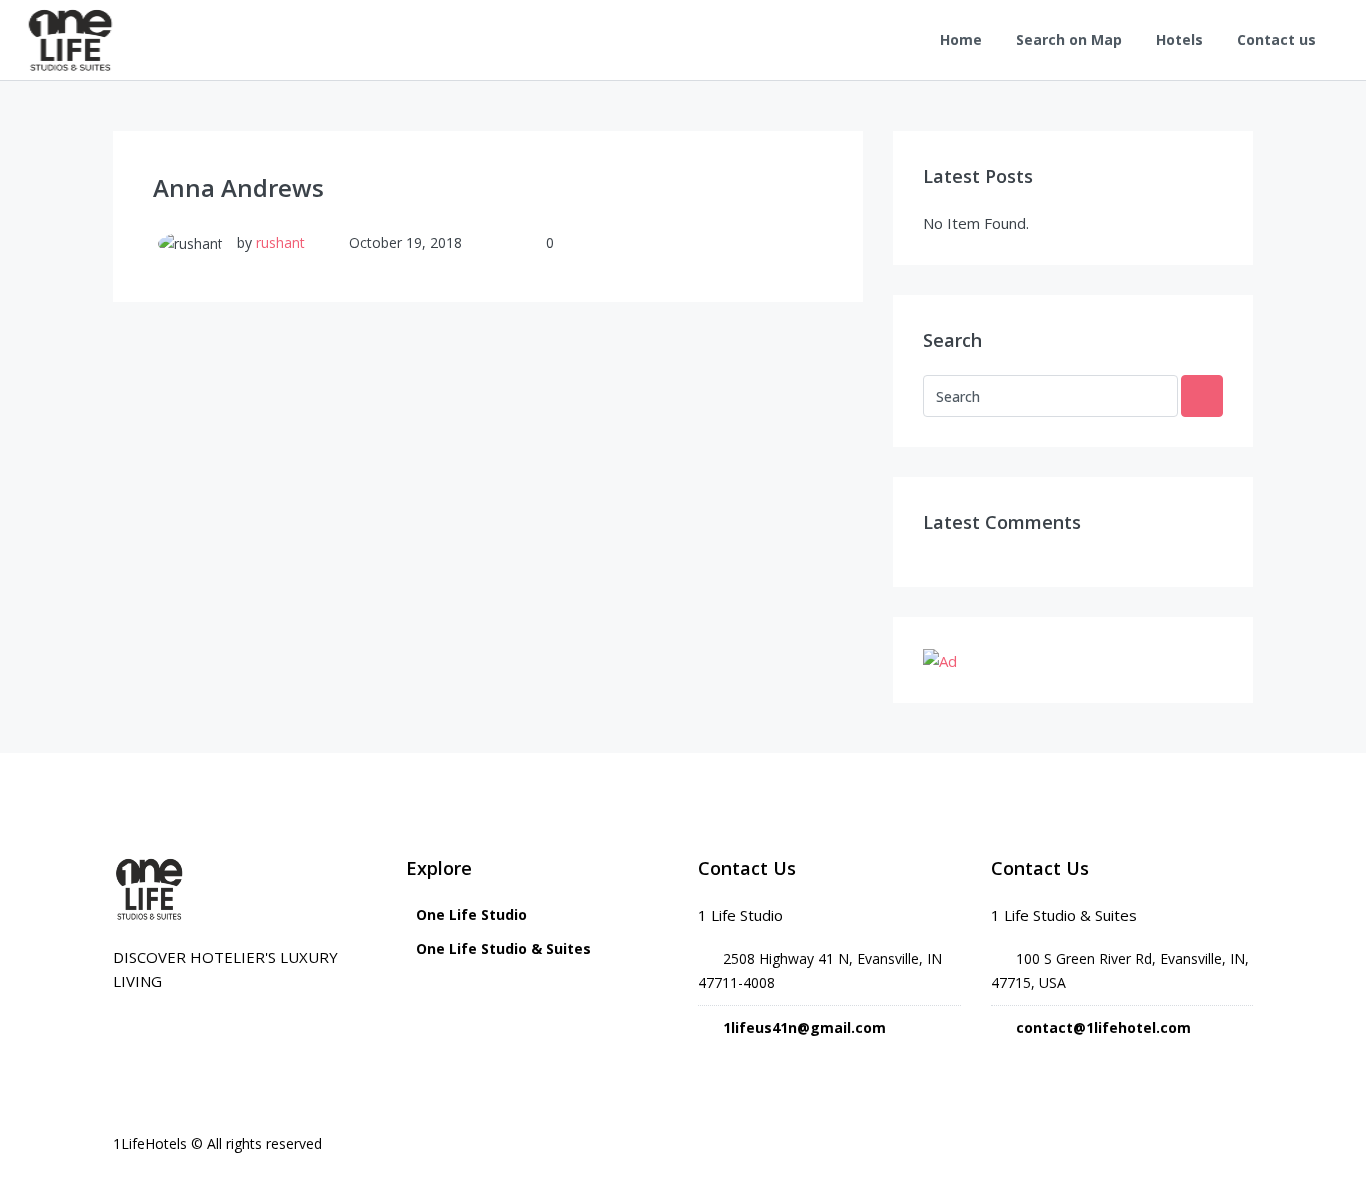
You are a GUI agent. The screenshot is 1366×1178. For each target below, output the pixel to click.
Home (961, 39)
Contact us (1276, 39)
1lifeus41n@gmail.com (804, 1027)
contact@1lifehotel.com (1103, 1027)
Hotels (1179, 39)
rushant (280, 242)
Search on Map (1069, 39)
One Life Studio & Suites (503, 948)
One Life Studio (471, 914)
